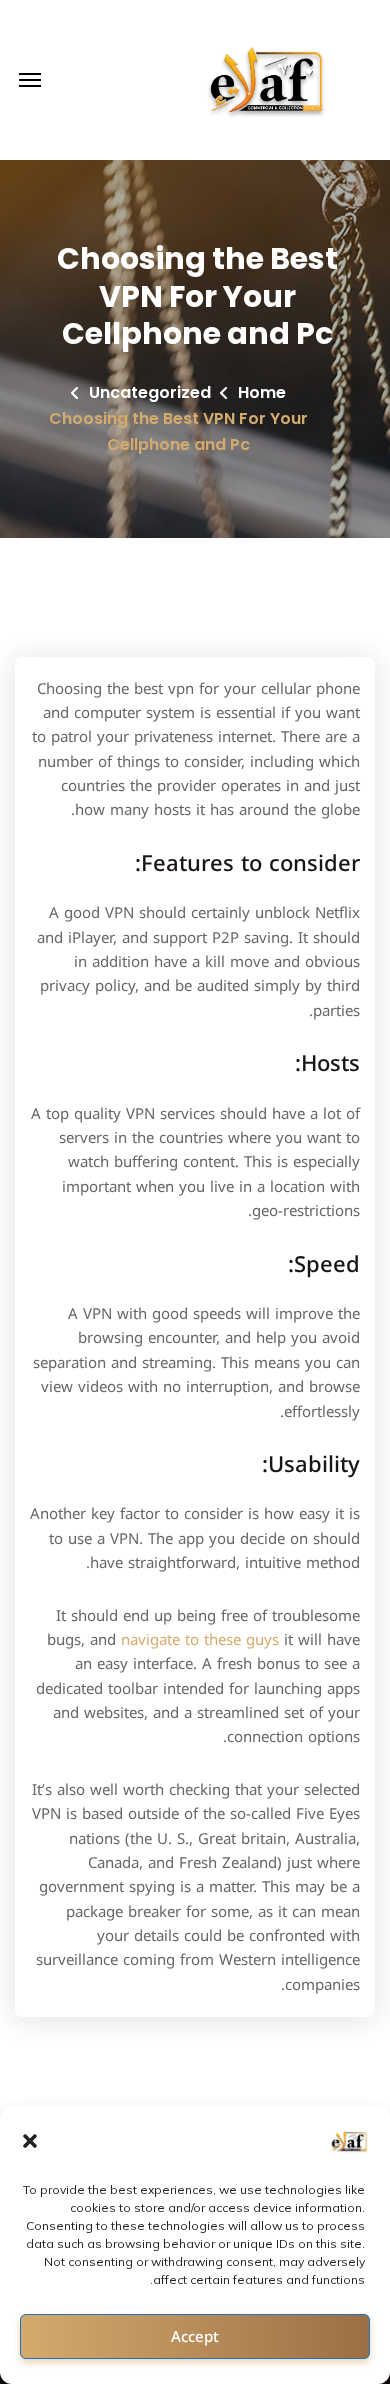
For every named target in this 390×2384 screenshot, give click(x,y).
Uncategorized (150, 392)
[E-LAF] (269, 80)
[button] (30, 2141)
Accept (195, 2337)
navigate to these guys (200, 1640)
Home (262, 392)
